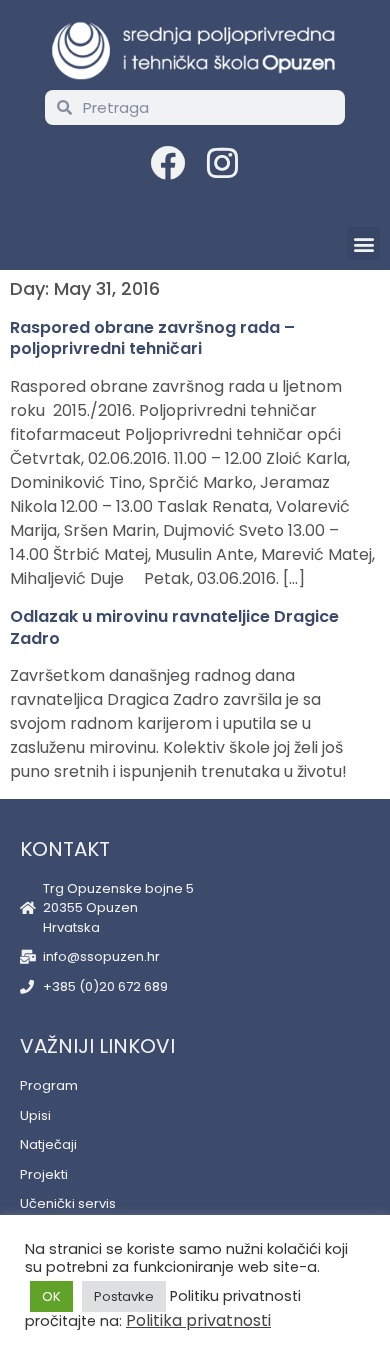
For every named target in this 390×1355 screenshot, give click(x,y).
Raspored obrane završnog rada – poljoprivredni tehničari (152, 338)
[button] (363, 243)
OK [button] (51, 1296)
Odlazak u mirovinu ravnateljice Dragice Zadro (174, 627)
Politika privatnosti (198, 1320)
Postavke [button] (124, 1296)
